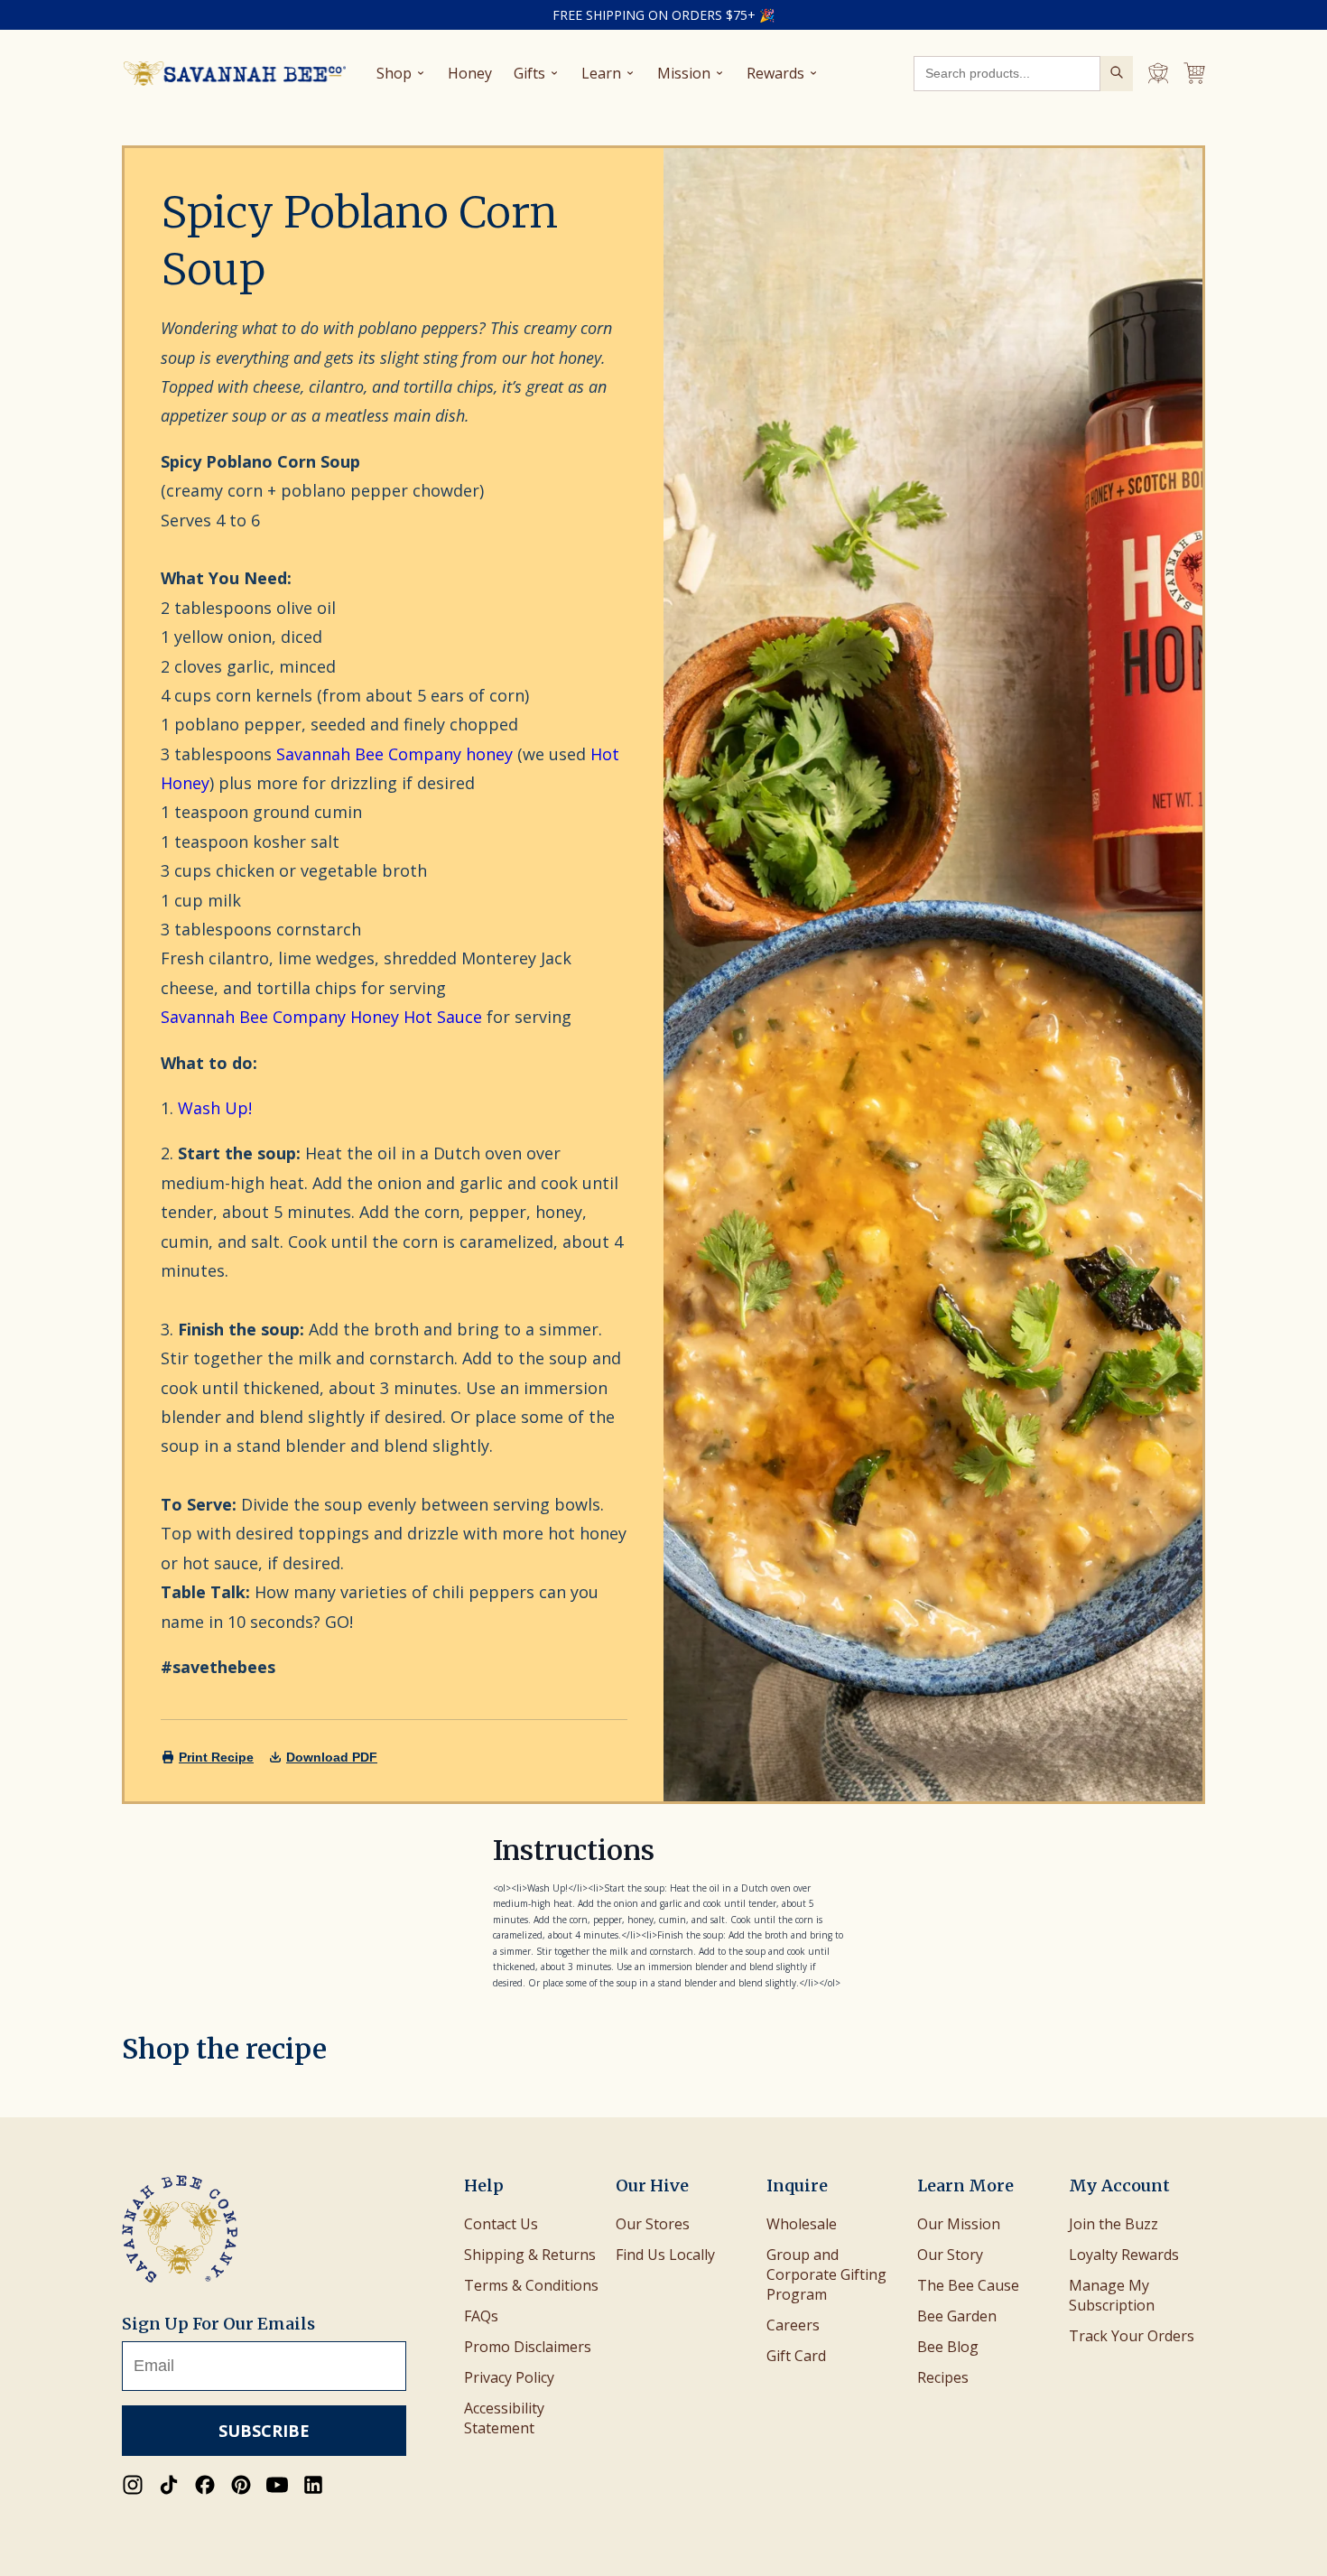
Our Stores (653, 2224)
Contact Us (501, 2224)
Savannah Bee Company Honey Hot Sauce (321, 1017)
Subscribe (264, 2431)
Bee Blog (948, 2347)
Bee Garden (957, 2316)
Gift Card (796, 2356)
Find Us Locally (665, 2255)
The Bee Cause (968, 2285)
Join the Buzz (1114, 2224)
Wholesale (802, 2224)
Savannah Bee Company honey (394, 754)
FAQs (481, 2316)
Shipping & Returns (530, 2255)
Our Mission (959, 2224)
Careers (793, 2325)
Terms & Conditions (531, 2285)
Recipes (943, 2377)
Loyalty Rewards (1124, 2255)
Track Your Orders (1132, 2336)
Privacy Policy (509, 2377)
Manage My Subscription (1112, 2295)
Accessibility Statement (504, 2418)
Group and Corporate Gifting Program (826, 2274)
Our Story (950, 2255)
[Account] (1158, 73)
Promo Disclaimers (528, 2347)
